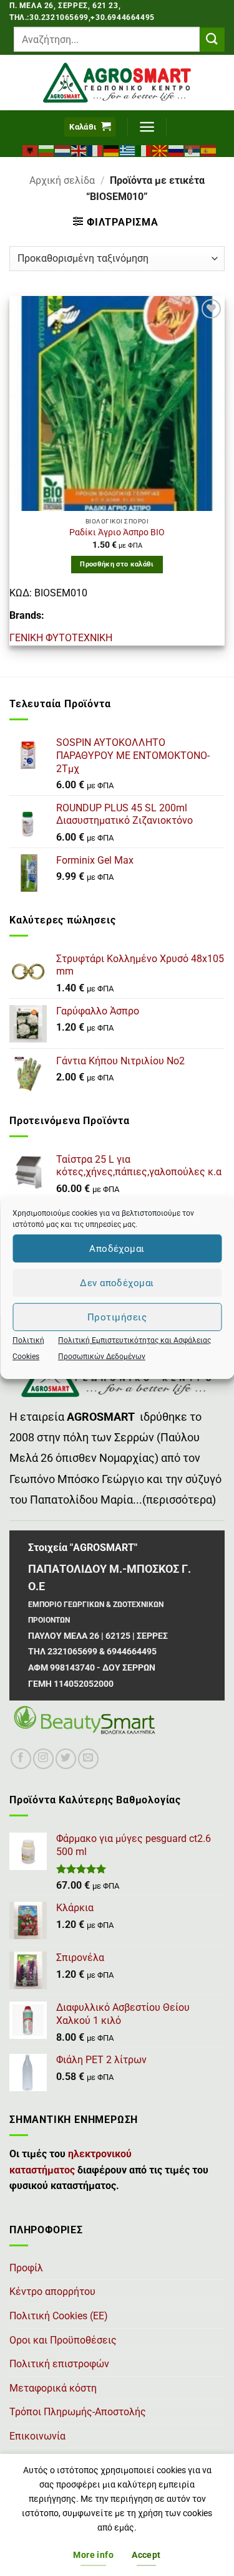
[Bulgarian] (47, 150)
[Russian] (177, 150)
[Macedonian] (160, 150)
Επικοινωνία (37, 2436)
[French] (95, 150)
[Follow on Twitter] (66, 1759)
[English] (79, 150)
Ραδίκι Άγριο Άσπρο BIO (117, 532)
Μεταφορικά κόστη (53, 2388)
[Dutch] (63, 150)
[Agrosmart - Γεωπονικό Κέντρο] (117, 83)
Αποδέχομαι (117, 1249)
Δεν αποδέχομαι (117, 1283)
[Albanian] (31, 150)
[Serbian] (193, 150)
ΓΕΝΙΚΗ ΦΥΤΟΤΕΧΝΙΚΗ (61, 638)
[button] (90, 127)
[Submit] (212, 40)
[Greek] (128, 150)
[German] (112, 150)
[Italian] (144, 150)
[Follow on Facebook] (21, 1759)
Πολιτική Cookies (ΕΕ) (59, 2316)
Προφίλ (26, 2268)
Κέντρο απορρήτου (52, 2292)
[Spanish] (209, 150)
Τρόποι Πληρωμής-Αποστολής (78, 2412)
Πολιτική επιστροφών (59, 2364)
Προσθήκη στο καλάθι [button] (117, 564)
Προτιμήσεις (117, 1317)
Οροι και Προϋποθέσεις (63, 2340)
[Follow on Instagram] (43, 1759)
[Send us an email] (88, 1759)
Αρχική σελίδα (62, 180)
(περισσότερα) (179, 1500)
